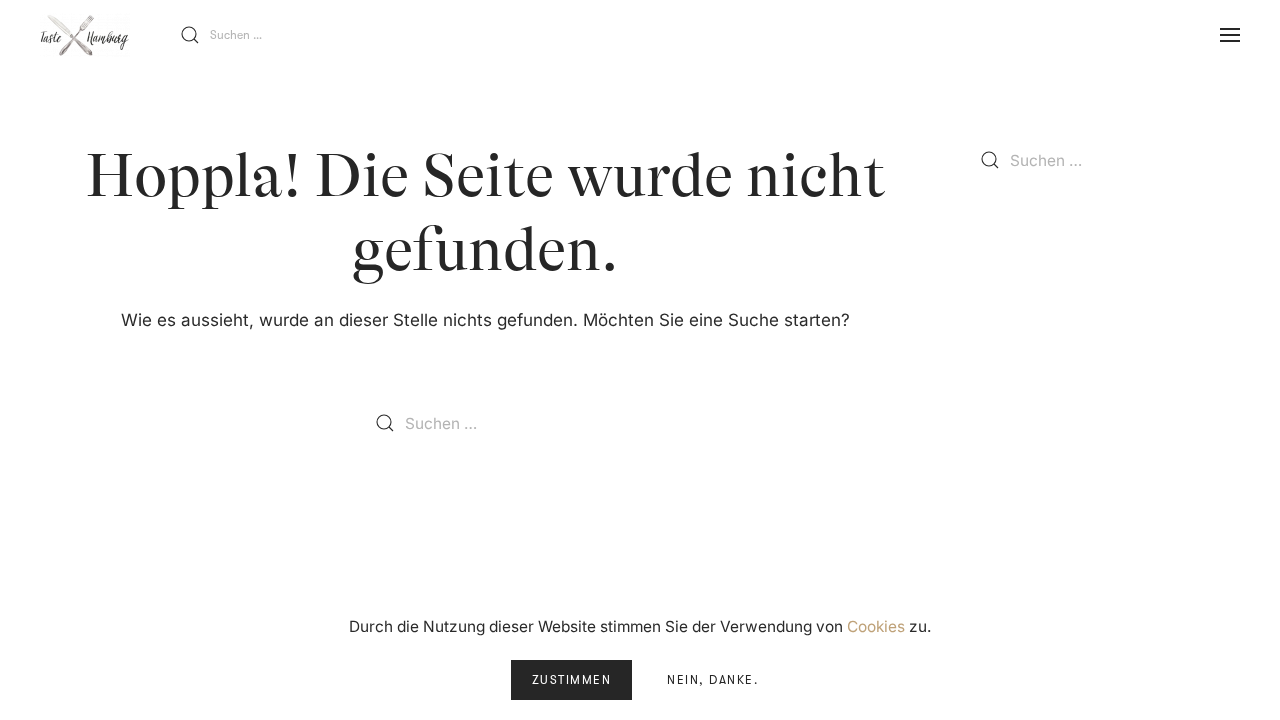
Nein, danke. (712, 680)
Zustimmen (572, 680)
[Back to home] (85, 35)
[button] (1230, 35)
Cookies (876, 626)
